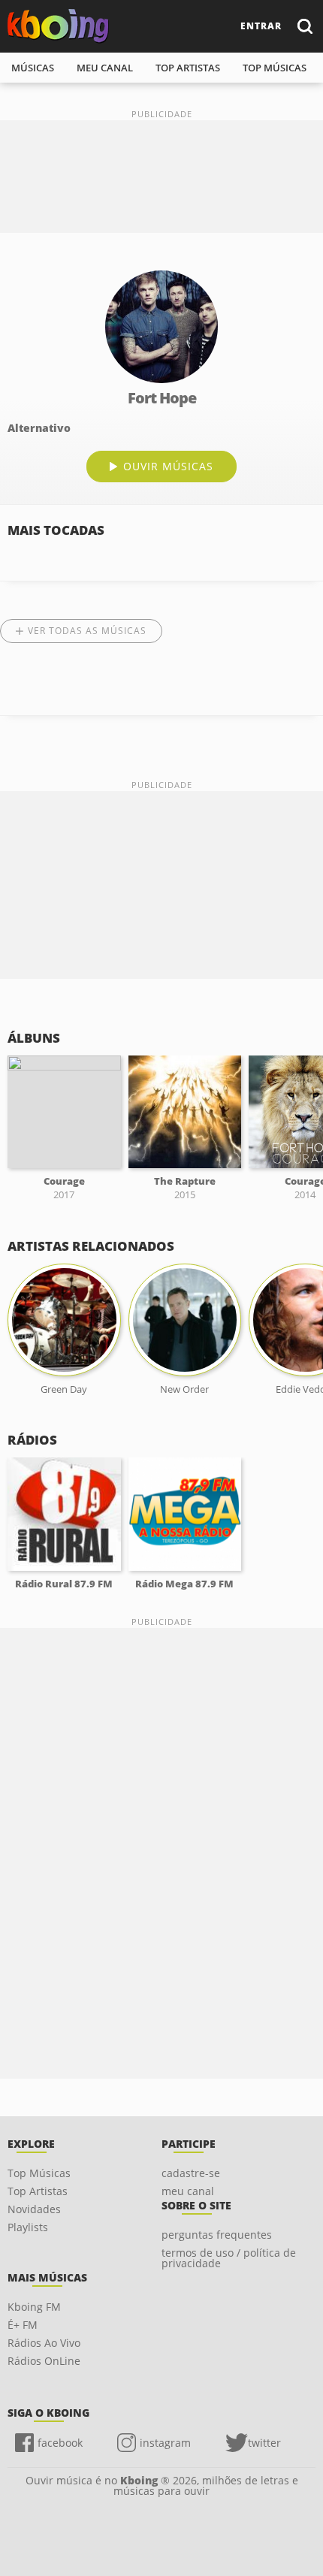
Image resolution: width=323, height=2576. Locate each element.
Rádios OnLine (44, 2361)
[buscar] (304, 26)
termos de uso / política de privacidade (229, 2258)
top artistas (188, 68)
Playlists (28, 2227)
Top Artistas (38, 2191)
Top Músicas (39, 2173)
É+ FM (23, 2325)
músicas (33, 68)
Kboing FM (34, 2307)
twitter (264, 2443)
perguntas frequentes (217, 2235)
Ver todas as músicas (87, 631)
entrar (261, 26)
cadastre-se (191, 2173)
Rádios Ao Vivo (44, 2343)
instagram (165, 2443)
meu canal (105, 68)
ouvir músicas (168, 466)
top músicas (275, 68)
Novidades (34, 2209)
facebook (60, 2443)
